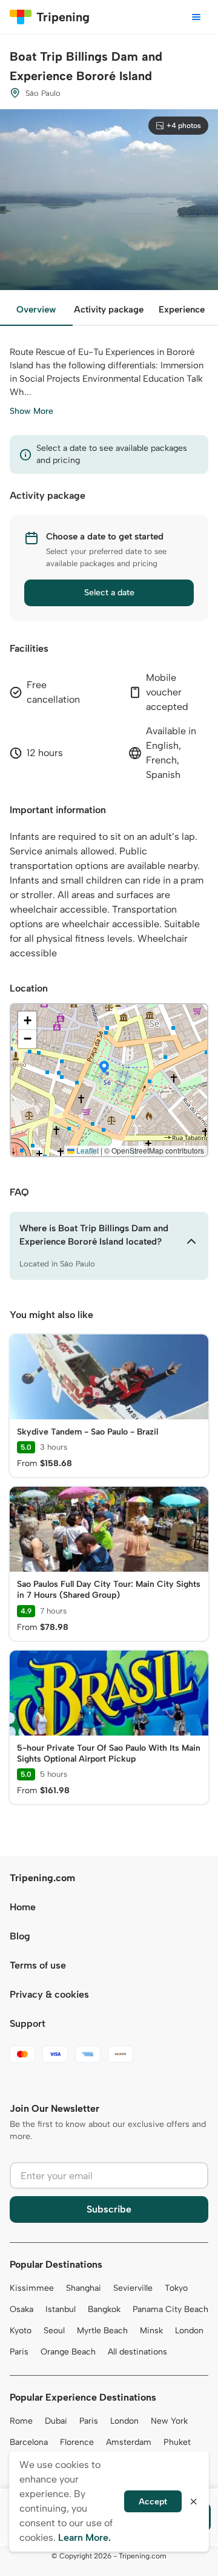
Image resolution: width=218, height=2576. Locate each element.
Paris (19, 2352)
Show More (31, 411)
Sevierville (133, 2288)
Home (23, 1907)
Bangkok (104, 2309)
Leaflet (87, 1150)
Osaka (21, 2309)
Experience (182, 309)
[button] (104, 1068)
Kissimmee (32, 2288)
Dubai (56, 2421)
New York (169, 2421)
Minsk (151, 2331)
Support (28, 2023)
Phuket (177, 2442)
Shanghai (84, 2288)
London (189, 2331)
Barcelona (29, 2442)
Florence (77, 2442)
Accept (153, 2502)
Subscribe (109, 2209)
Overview (36, 309)
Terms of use (38, 1965)
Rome (21, 2421)
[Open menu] (196, 17)
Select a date (109, 593)
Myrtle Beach (102, 2331)
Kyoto (21, 2331)
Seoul (54, 2331)
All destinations (137, 2352)
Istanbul (61, 2309)
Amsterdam (129, 2442)
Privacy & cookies (49, 1994)
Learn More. (84, 2537)
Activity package (109, 309)
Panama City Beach (170, 2309)
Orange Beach (68, 2352)
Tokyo (176, 2288)
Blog (20, 1936)
